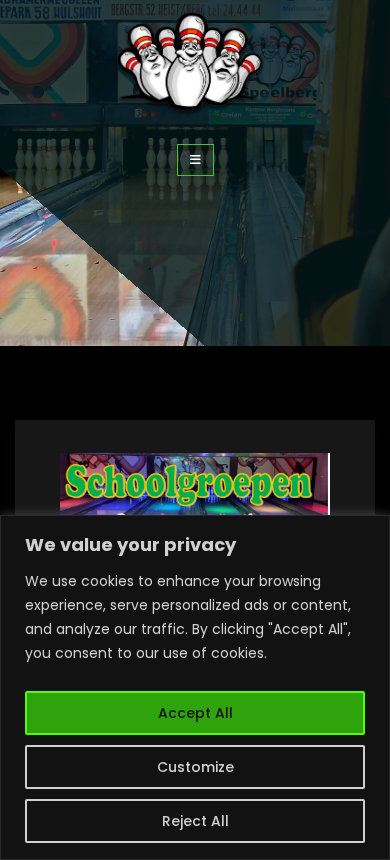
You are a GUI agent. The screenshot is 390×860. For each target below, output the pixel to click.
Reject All (195, 821)
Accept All (195, 713)
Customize (195, 767)
